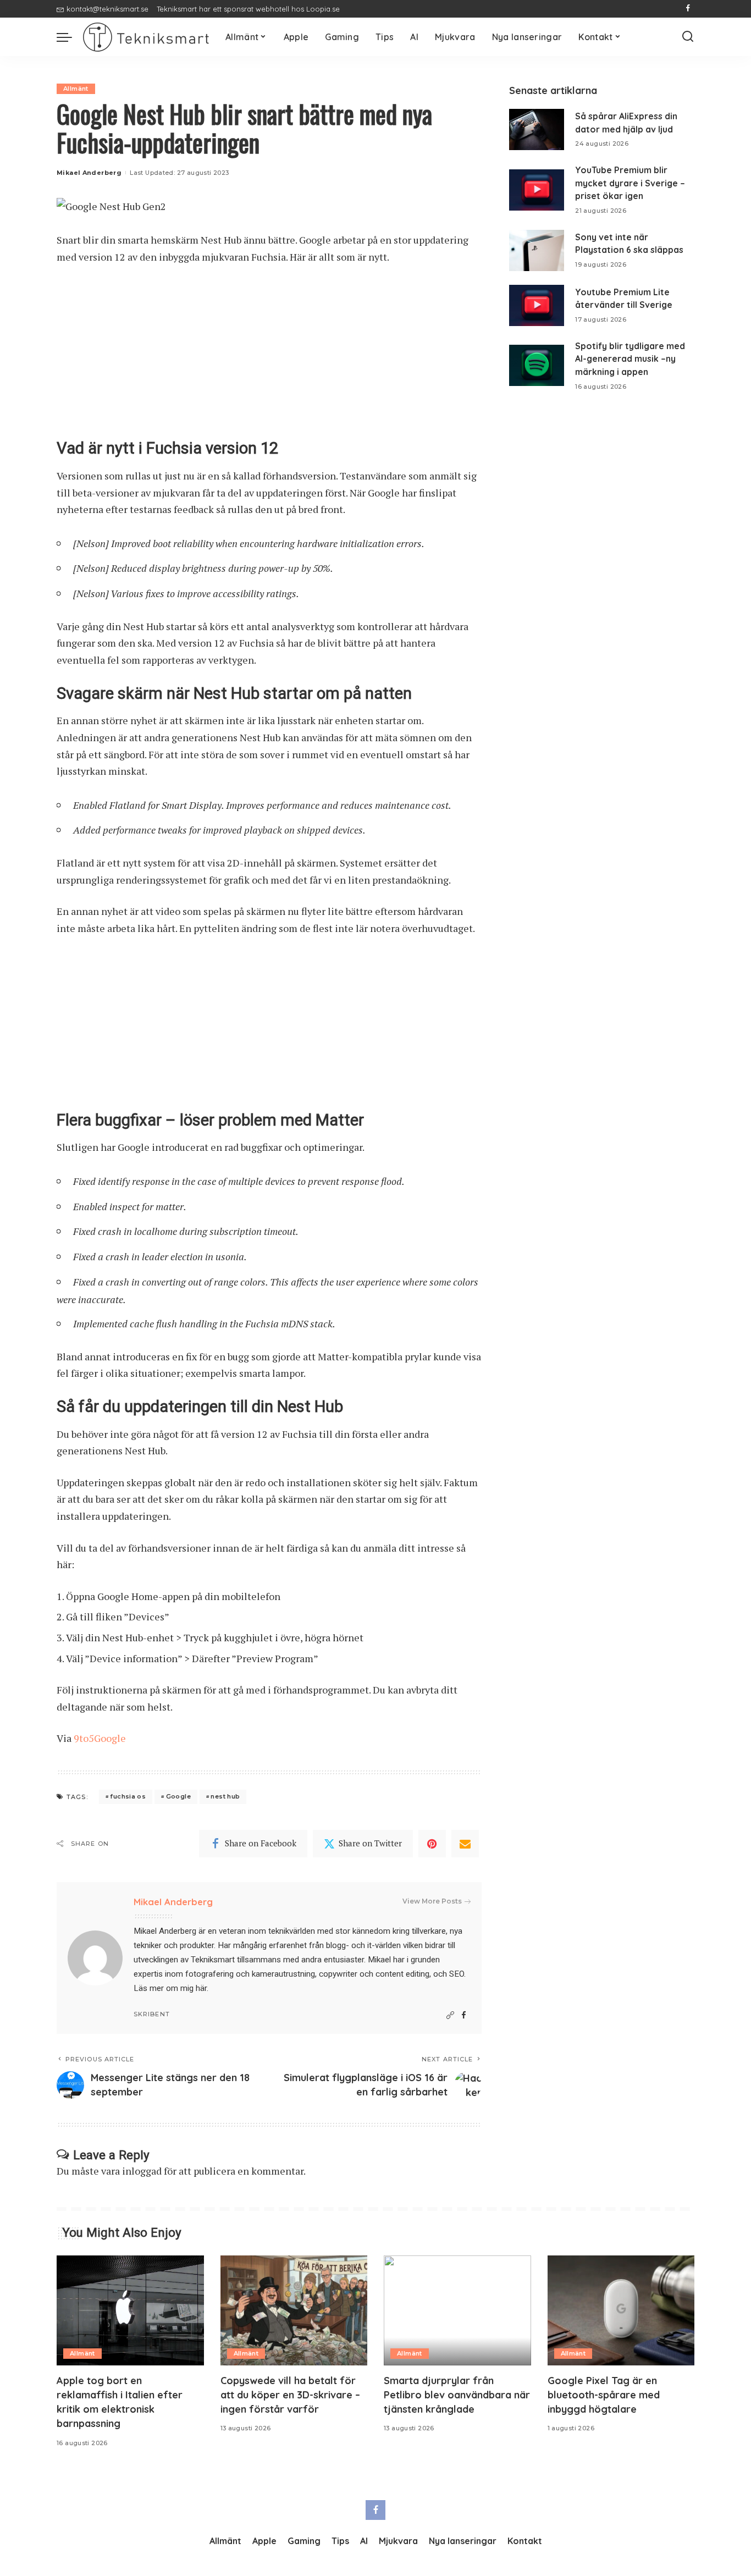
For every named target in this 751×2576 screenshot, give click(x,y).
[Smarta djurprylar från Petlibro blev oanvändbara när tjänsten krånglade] (457, 2311)
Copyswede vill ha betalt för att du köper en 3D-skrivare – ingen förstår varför (290, 2395)
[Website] (450, 2015)
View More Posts (432, 1901)
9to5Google (100, 1738)
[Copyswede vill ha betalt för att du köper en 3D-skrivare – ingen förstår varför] (294, 2311)
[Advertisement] (269, 357)
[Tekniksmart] (146, 37)
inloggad (142, 2171)
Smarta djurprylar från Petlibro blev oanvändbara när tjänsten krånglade (457, 2395)
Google (178, 1796)
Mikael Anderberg (89, 173)
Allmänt (76, 89)
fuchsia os (128, 1796)
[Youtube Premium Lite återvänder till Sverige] (537, 305)
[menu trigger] (70, 37)
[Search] (688, 37)
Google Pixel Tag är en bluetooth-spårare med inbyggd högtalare (604, 2395)
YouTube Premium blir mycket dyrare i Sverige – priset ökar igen (630, 183)
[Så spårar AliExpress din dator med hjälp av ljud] (537, 129)
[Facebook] (688, 9)
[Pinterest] (432, 1844)
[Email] (465, 1844)
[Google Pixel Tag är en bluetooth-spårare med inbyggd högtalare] (621, 2311)
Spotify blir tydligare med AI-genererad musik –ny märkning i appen (630, 359)
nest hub (225, 1796)
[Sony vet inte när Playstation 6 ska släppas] (537, 250)
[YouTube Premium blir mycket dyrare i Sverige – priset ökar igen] (537, 190)
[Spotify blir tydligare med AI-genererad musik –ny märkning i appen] (537, 365)
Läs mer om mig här (170, 1988)
